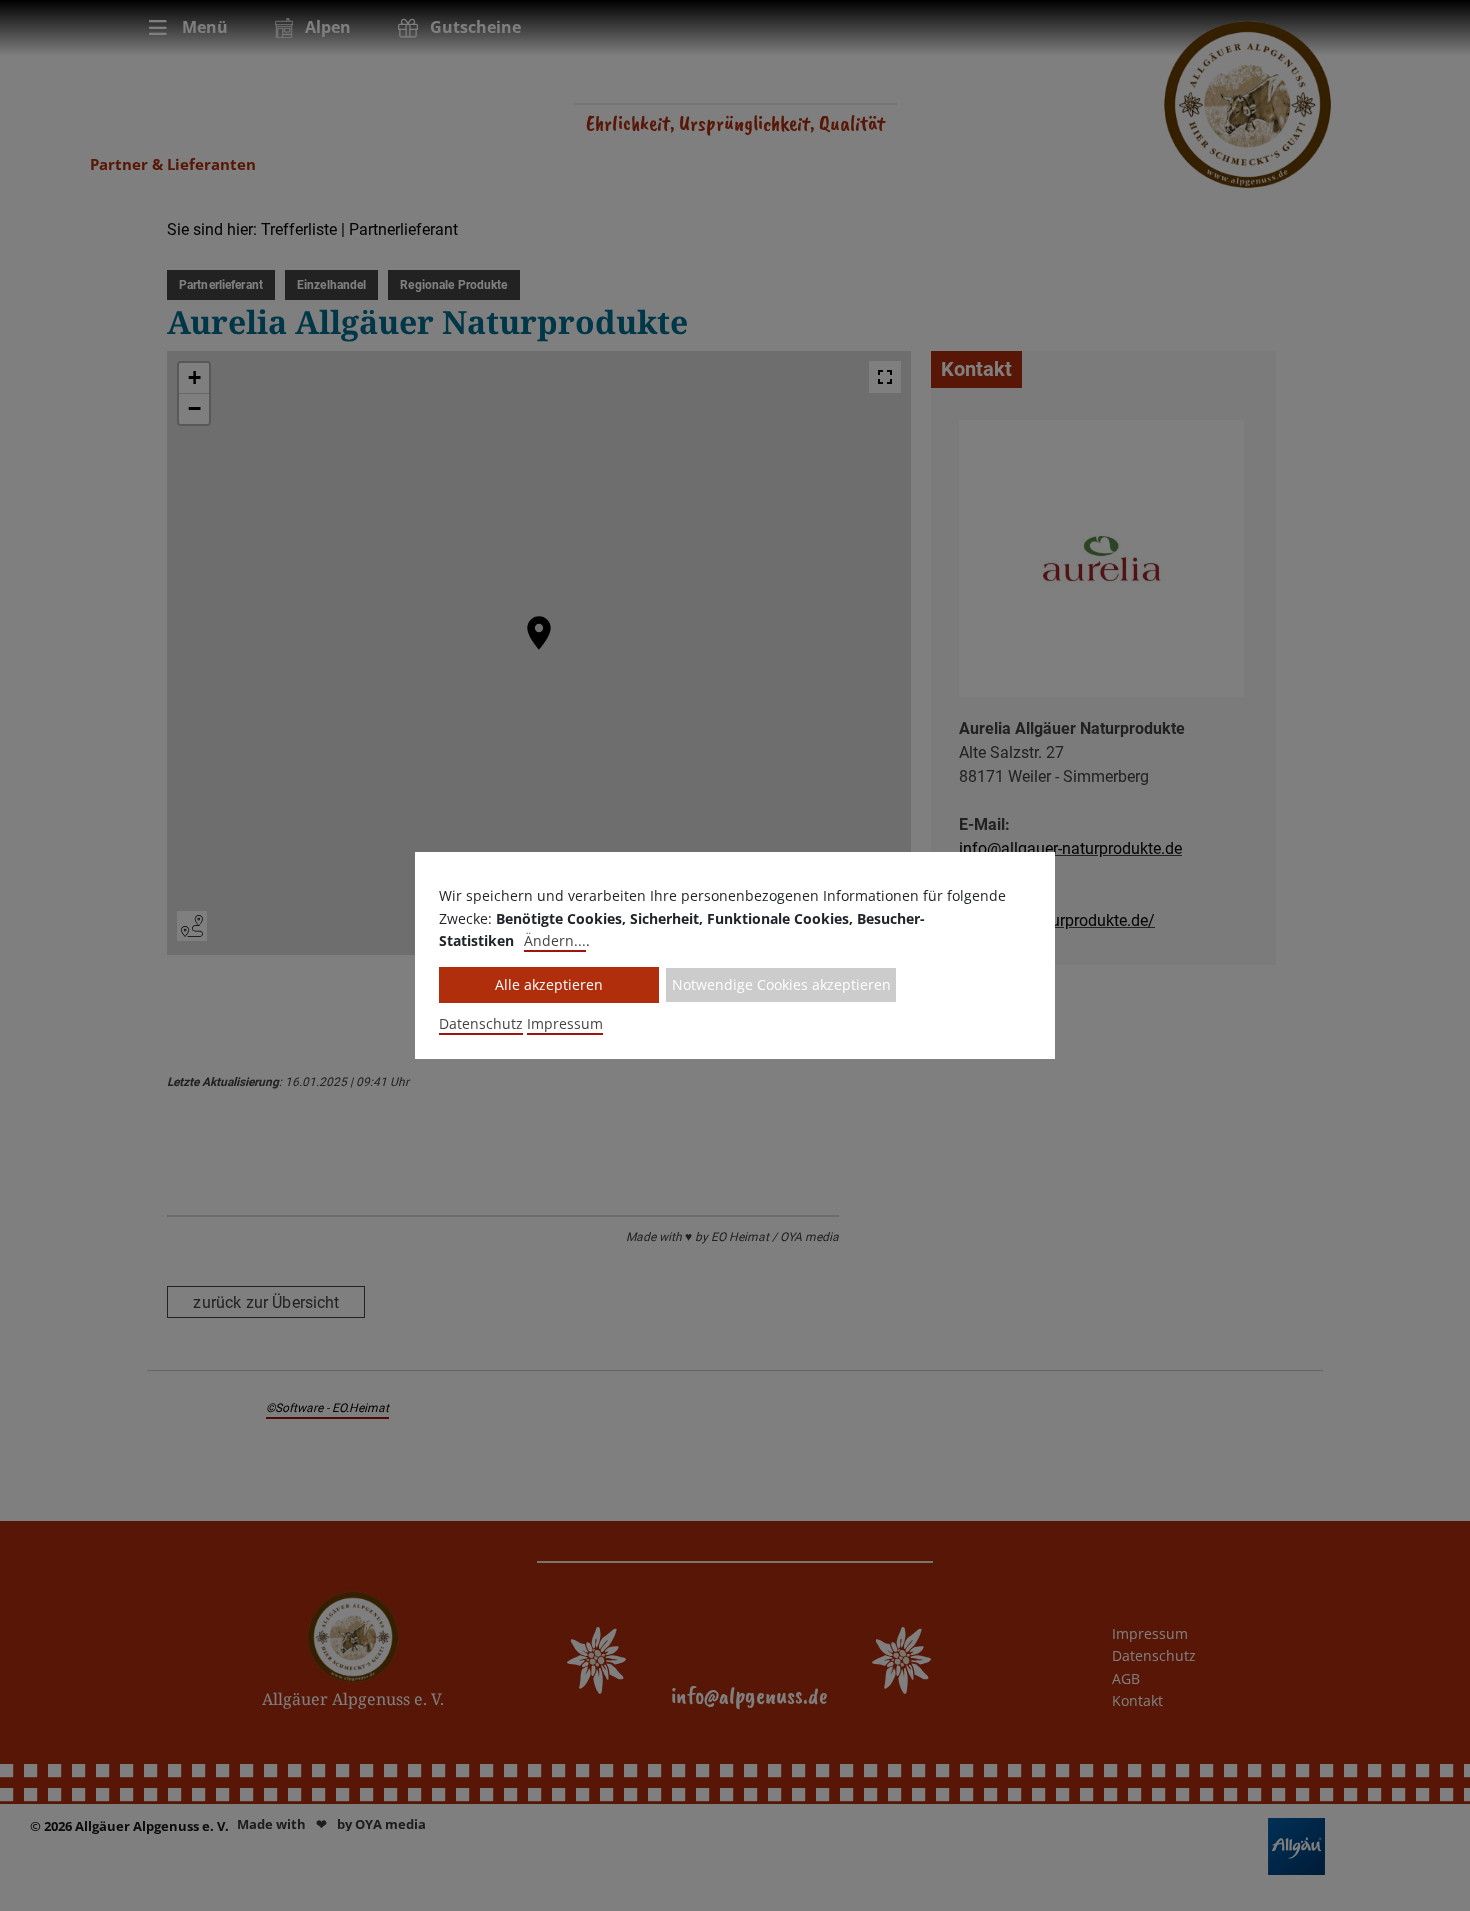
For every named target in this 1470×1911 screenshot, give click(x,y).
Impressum (565, 1023)
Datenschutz (481, 1023)
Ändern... (555, 940)
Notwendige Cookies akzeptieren (781, 984)
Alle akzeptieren (549, 984)
